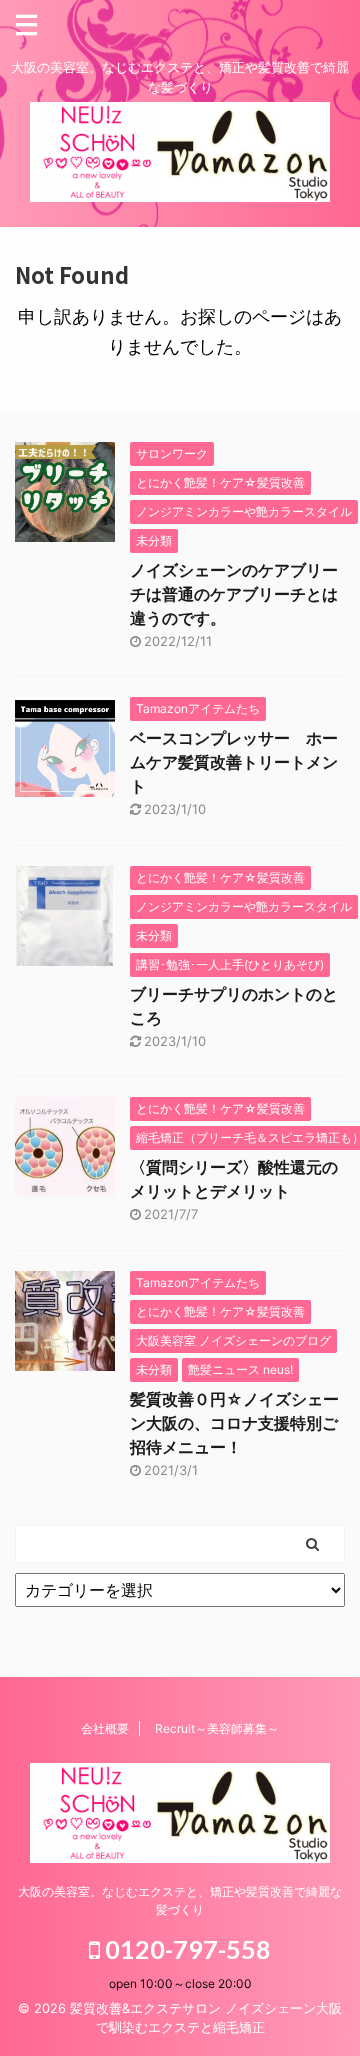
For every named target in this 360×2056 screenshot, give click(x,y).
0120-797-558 (185, 1949)
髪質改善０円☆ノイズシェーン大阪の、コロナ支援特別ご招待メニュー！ (234, 1423)
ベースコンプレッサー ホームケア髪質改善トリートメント (234, 762)
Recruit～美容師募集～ (217, 1728)
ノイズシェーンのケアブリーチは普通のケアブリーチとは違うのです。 (234, 594)
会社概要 (105, 1728)
